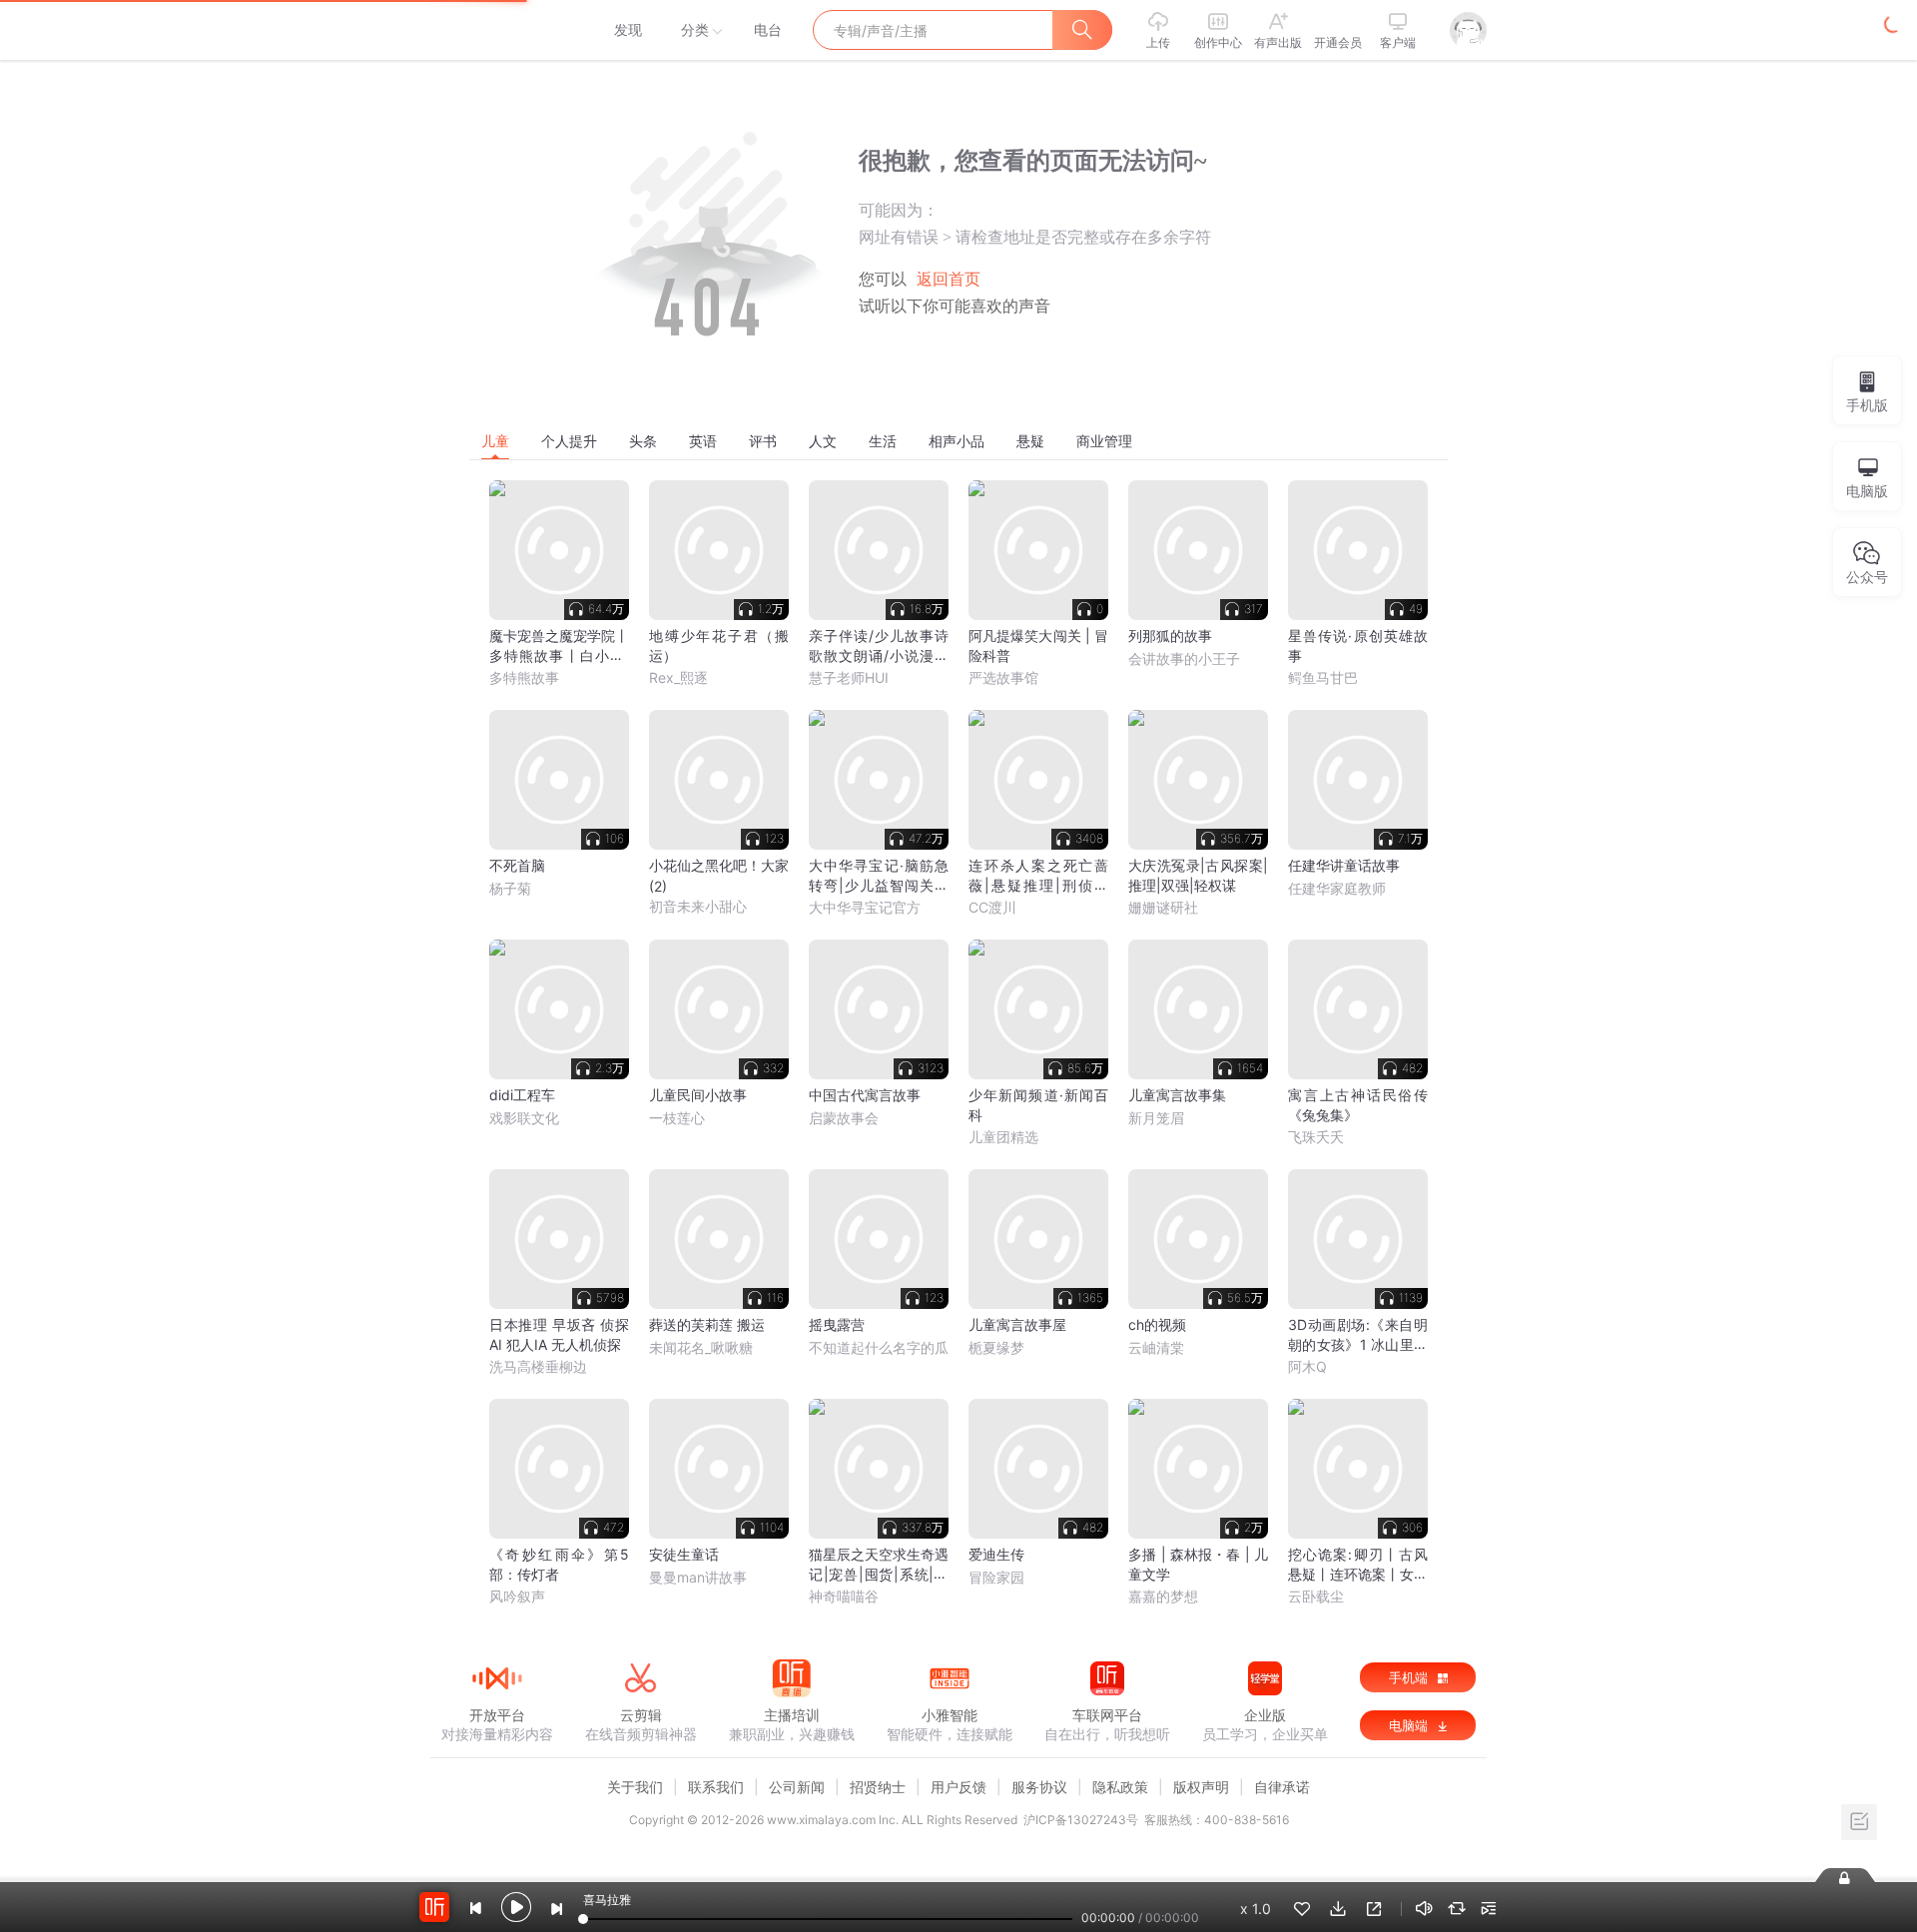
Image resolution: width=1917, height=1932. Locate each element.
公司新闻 (797, 1787)
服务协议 (1039, 1787)
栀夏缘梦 (996, 1347)
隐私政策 (1120, 1787)
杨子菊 (510, 888)
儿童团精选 (1003, 1137)
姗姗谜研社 (1163, 907)
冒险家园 (996, 1577)
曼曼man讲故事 (698, 1577)
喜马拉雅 (496, 30)
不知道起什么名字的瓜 (879, 1347)
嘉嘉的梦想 (1163, 1596)
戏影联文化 (524, 1118)
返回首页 (949, 279)
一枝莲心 (677, 1118)
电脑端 (1410, 1725)
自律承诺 (1282, 1787)
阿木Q (1307, 1366)
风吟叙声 (517, 1596)
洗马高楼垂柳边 (538, 1366)
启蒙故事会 (844, 1118)
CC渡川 (992, 907)
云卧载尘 (1316, 1596)
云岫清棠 (1156, 1347)
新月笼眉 (1156, 1118)
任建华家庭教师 (1337, 888)
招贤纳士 (878, 1787)
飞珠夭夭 (1316, 1137)
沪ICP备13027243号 (1081, 1820)
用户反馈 (958, 1787)
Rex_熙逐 (678, 677)
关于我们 (635, 1787)
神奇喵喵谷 (844, 1596)
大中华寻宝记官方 (865, 907)
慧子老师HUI (849, 677)
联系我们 (716, 1787)
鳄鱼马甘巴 (1323, 677)
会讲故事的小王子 (1184, 658)
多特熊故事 (524, 677)
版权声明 (1201, 1787)
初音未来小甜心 (698, 906)
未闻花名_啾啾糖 (701, 1347)
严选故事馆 (1003, 677)
